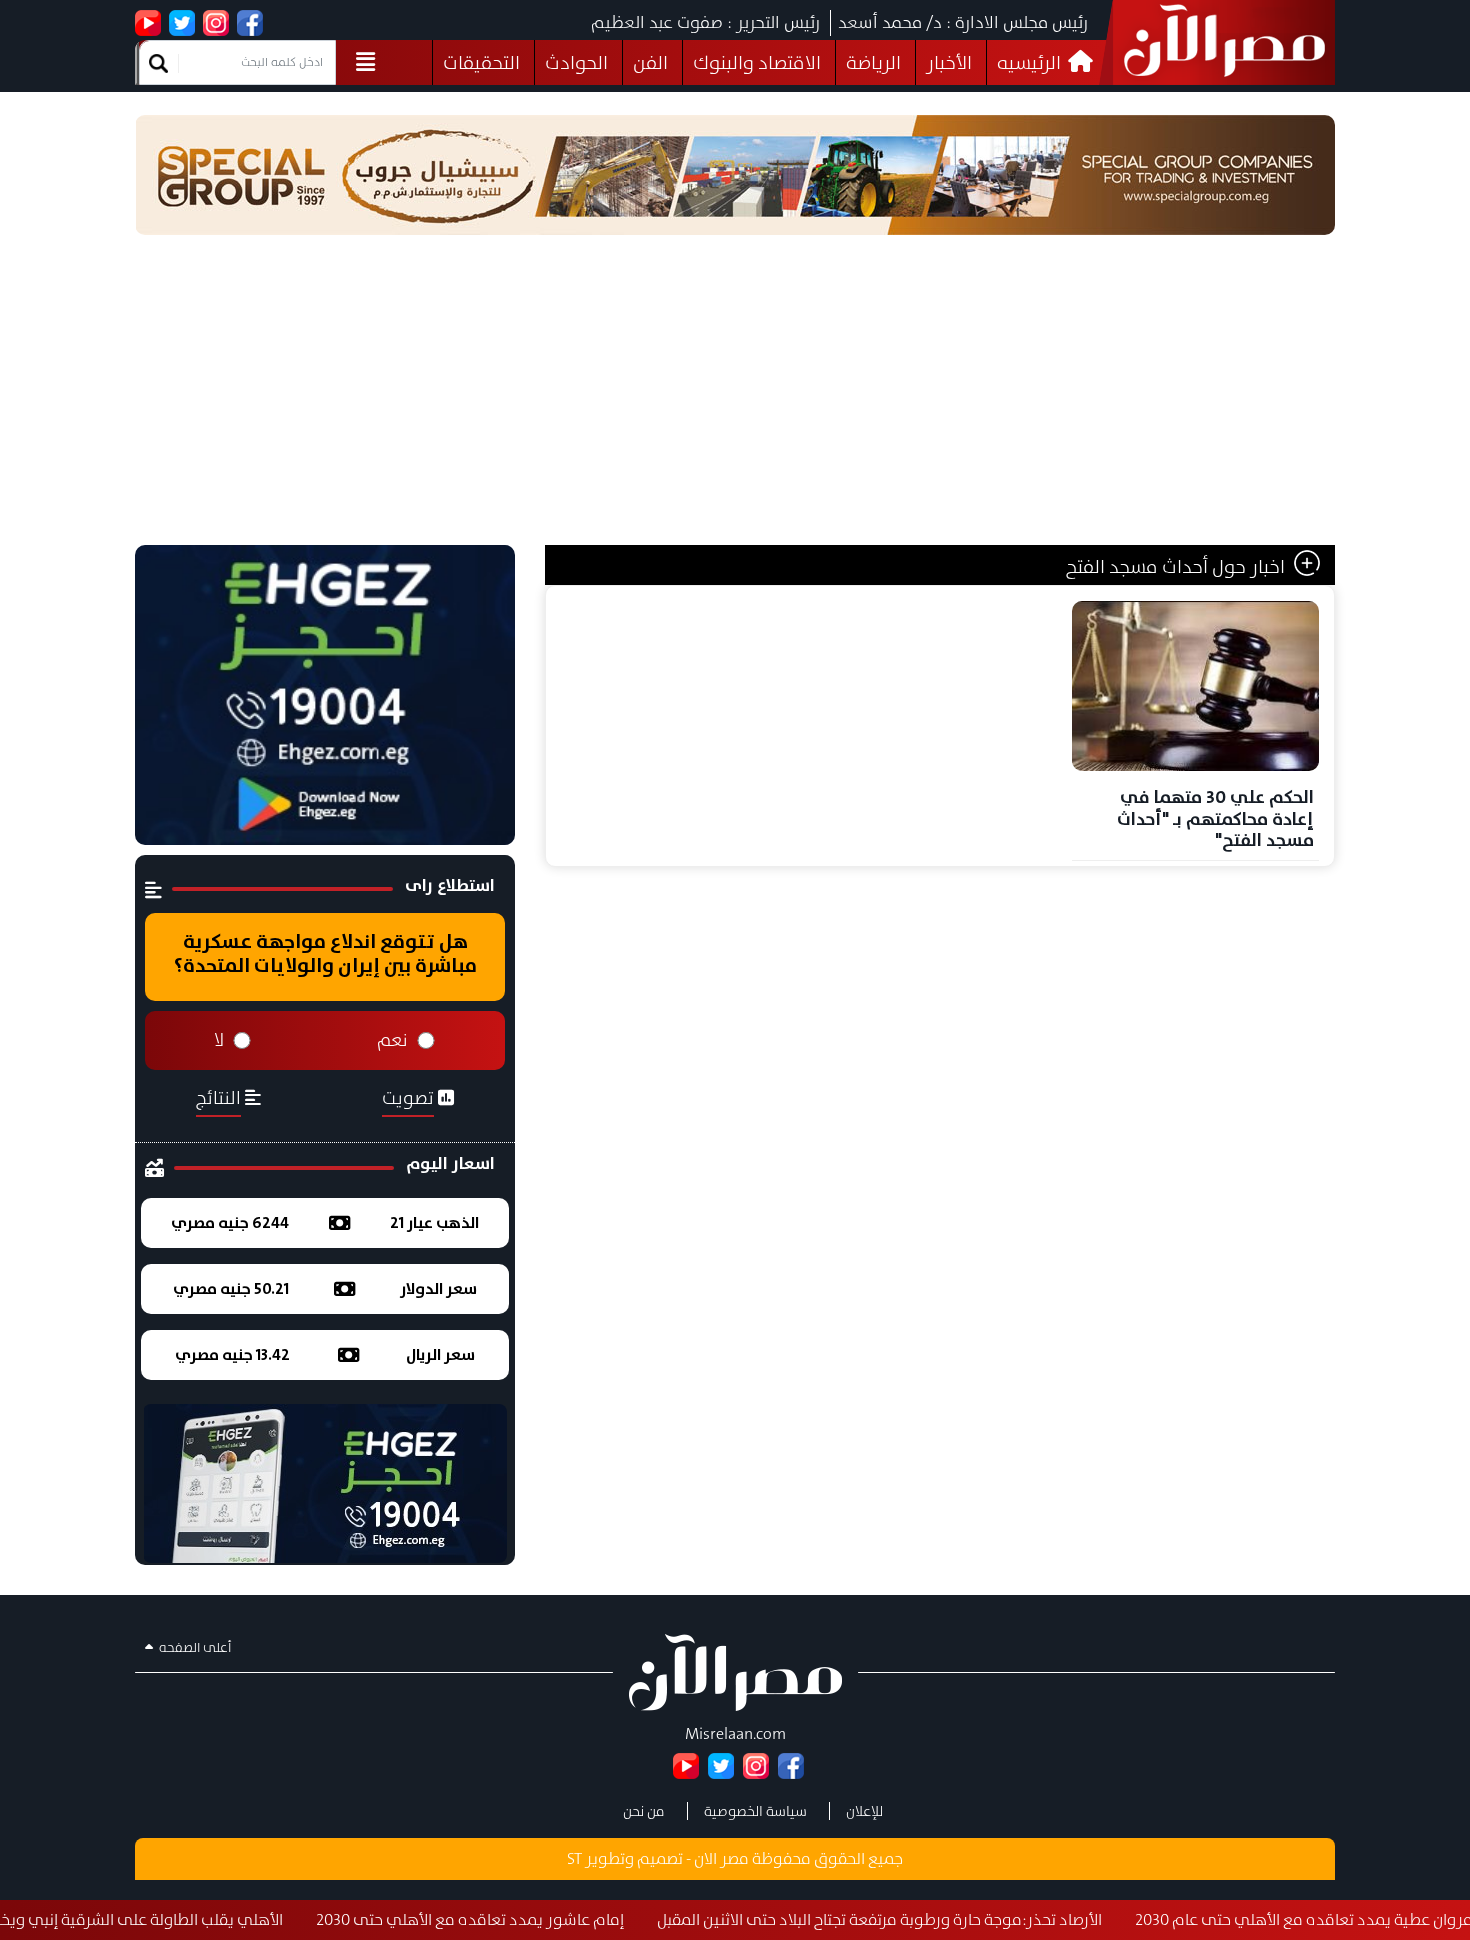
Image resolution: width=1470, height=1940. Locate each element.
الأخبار (949, 62)
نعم (392, 1040)
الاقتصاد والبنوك (757, 62)
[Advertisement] (735, 395)
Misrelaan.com (735, 1733)
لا (219, 1040)
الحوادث (576, 62)
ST (574, 1858)
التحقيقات (481, 62)
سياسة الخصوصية (755, 1811)
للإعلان (864, 1811)
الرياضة (873, 62)
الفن (650, 62)
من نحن (644, 1811)
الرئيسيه (1031, 62)
